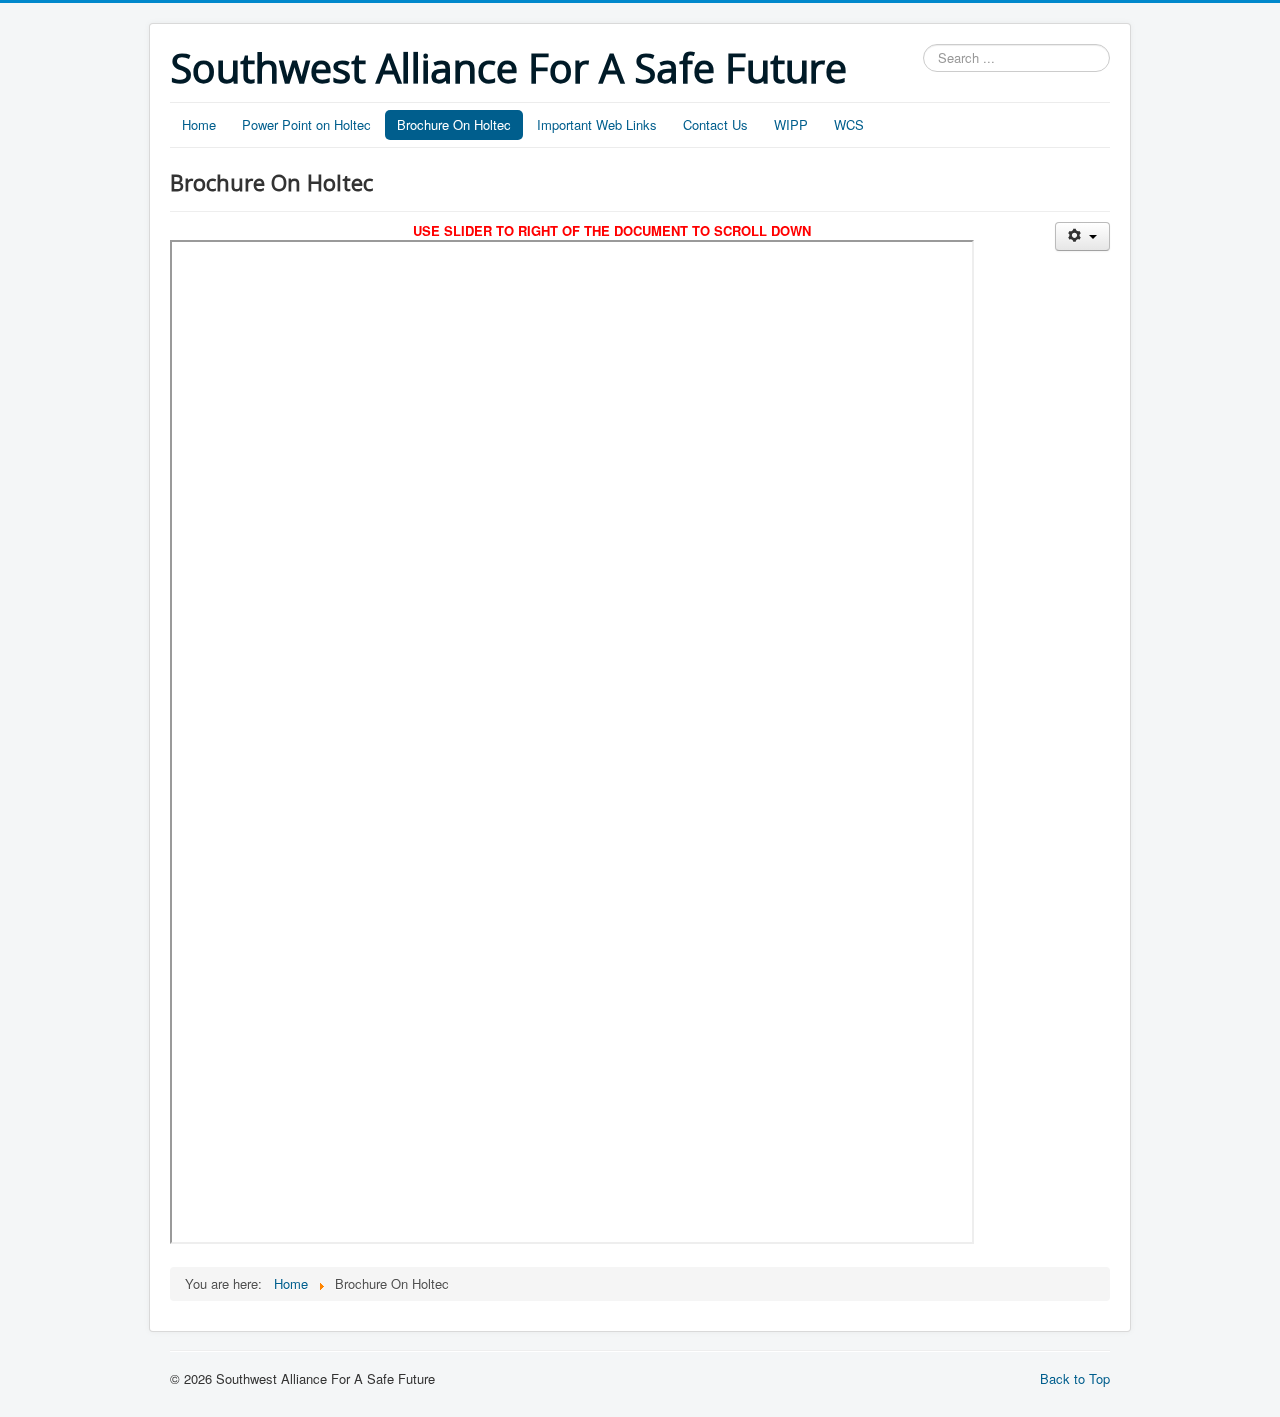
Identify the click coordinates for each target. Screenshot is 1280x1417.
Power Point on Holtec (306, 124)
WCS (849, 124)
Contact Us (715, 124)
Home (199, 124)
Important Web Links (597, 124)
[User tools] (1082, 236)
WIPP (791, 124)
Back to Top (1075, 1378)
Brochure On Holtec (454, 124)
